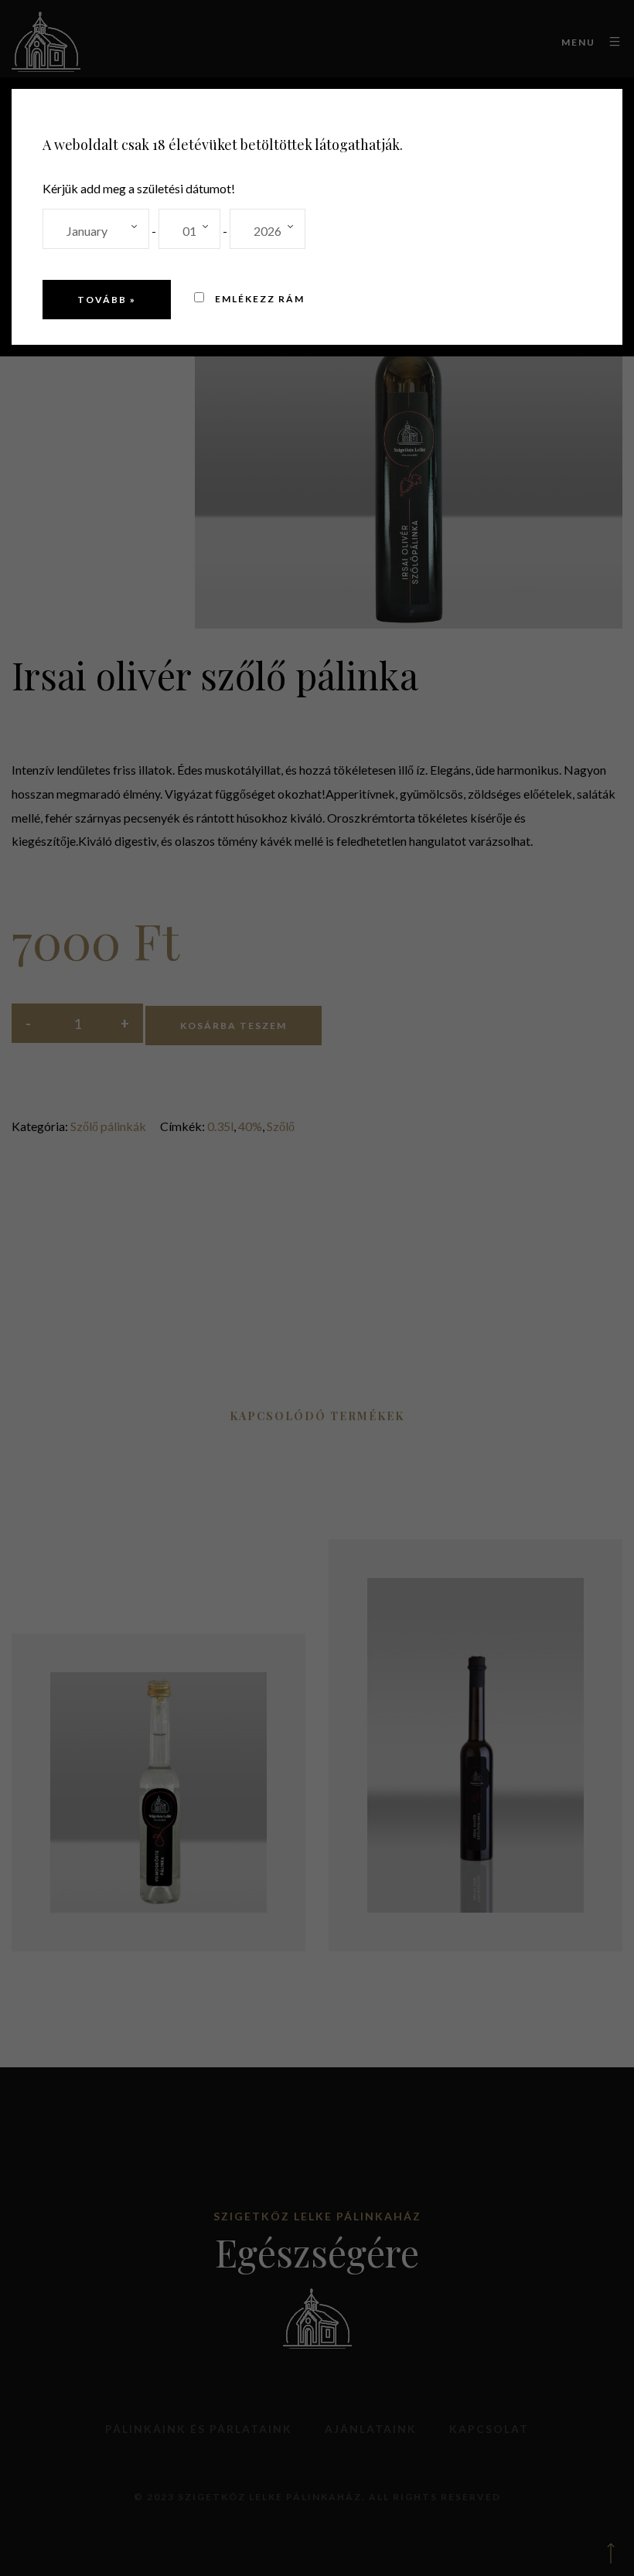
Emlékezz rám (258, 299)
